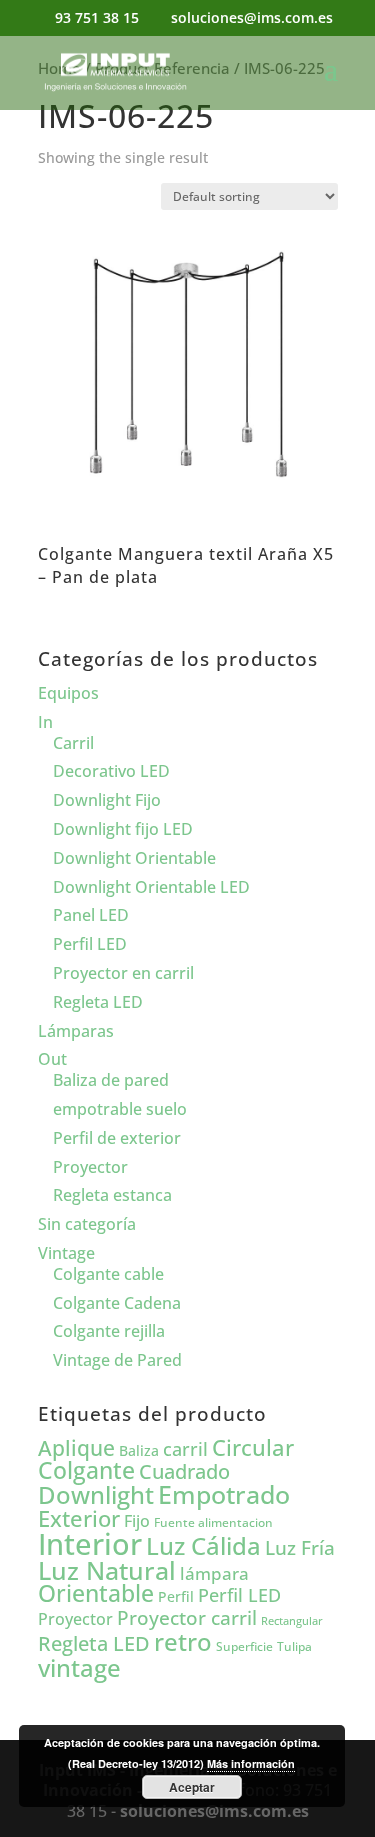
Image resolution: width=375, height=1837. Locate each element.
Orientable (96, 1593)
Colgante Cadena (117, 1303)
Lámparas (76, 1031)
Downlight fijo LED (123, 829)
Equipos (68, 693)
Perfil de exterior (117, 1138)
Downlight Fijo (107, 800)
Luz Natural (107, 1570)
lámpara (214, 1573)
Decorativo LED (111, 771)
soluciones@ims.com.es (214, 1811)
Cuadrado (184, 1471)
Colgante (86, 1470)
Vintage (66, 1253)
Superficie (244, 1646)
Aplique (76, 1448)
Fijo (137, 1521)
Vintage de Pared (117, 1360)
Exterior (79, 1518)
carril (185, 1449)
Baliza (139, 1450)
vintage (79, 1667)
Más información (251, 1763)
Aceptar (192, 1787)
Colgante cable (108, 1274)
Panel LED (91, 915)
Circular (253, 1447)
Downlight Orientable (134, 858)
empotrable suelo (120, 1109)
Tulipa (294, 1646)
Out (52, 1059)
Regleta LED (98, 1002)
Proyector (90, 1167)
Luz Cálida (203, 1546)
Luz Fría (300, 1547)
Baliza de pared (111, 1080)
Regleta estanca (112, 1195)
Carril (73, 743)
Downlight (96, 1494)
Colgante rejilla (109, 1331)
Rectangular (292, 1621)
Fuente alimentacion (213, 1522)
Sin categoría (87, 1224)
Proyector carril (187, 1617)
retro (183, 1641)
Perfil (176, 1596)
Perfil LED (90, 944)
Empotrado (224, 1494)
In (45, 722)
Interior (90, 1544)
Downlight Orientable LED (151, 887)
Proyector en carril (123, 973)
